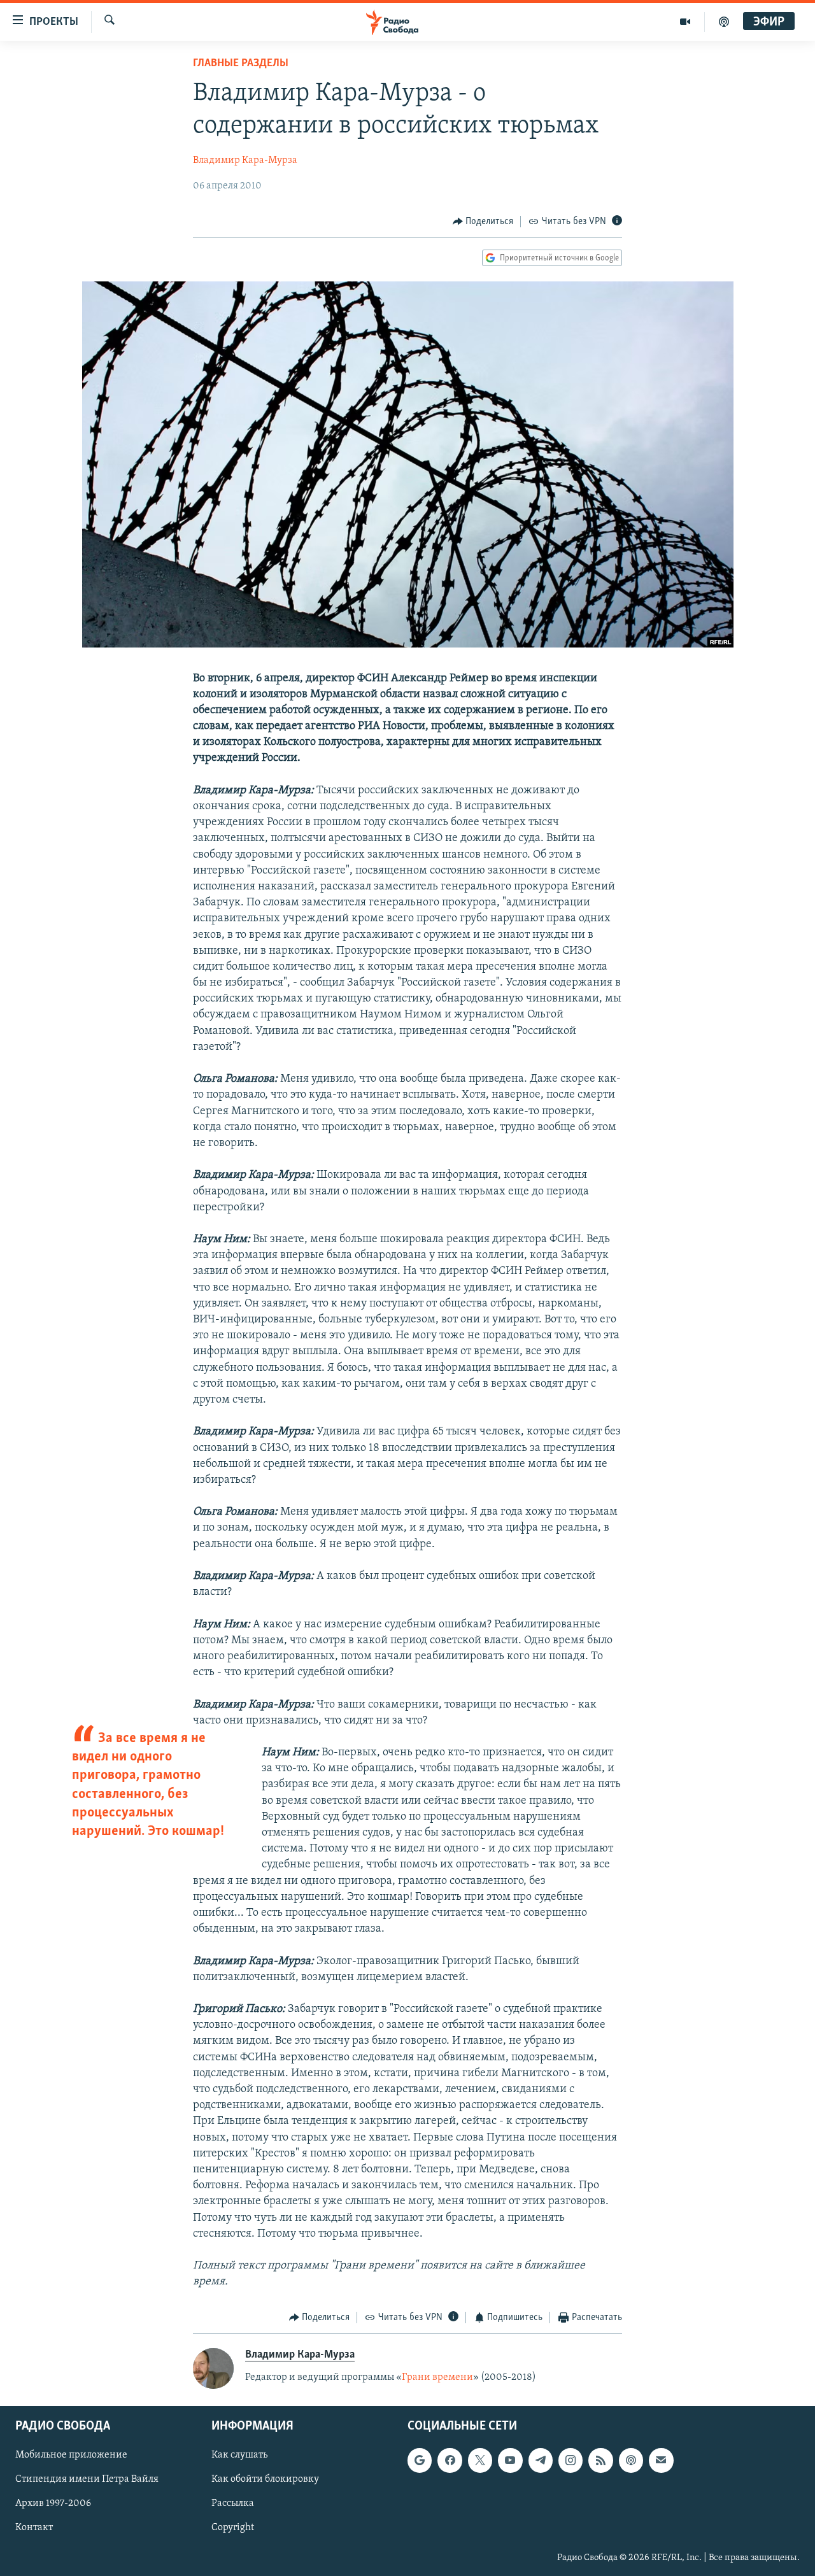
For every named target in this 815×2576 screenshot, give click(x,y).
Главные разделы (241, 64)
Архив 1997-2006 (53, 2504)
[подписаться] (661, 2461)
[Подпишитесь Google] (420, 2461)
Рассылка (233, 2504)
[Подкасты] (631, 2461)
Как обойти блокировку (265, 2480)
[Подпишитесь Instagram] (570, 2461)
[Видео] (685, 22)
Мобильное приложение (71, 2456)
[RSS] (600, 2461)
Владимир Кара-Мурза (245, 160)
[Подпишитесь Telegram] (541, 2461)
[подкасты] (724, 22)
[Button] (483, 222)
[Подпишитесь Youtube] (510, 2461)
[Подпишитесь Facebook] (450, 2461)
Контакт (34, 2528)
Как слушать (239, 2456)
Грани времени (437, 2377)
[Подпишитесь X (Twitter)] (480, 2461)
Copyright (233, 2528)
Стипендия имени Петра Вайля (87, 2480)
